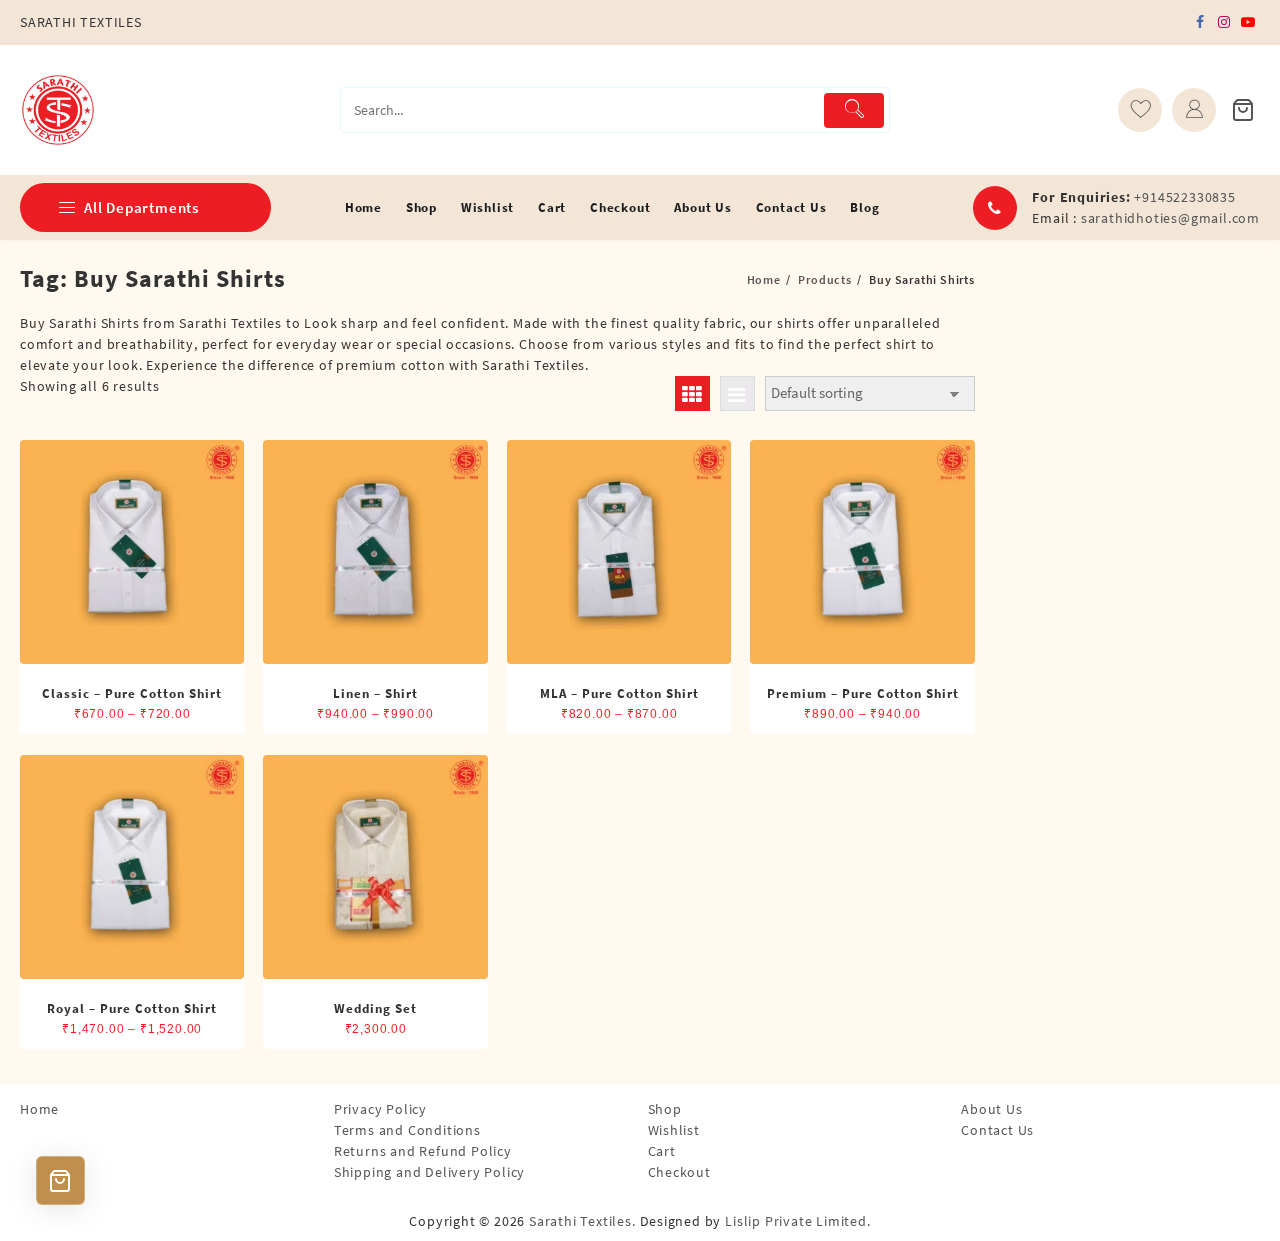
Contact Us (997, 1130)
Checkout (679, 1172)
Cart (662, 1151)
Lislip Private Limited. (797, 1221)
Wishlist (674, 1130)
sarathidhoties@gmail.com (1170, 218)
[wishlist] (1140, 110)
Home (39, 1109)
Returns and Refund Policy (423, 1151)
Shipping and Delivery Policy (429, 1172)
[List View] (737, 393)
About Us (991, 1109)
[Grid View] (692, 393)
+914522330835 (1184, 197)
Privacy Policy (380, 1109)
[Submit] (854, 110)
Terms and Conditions (407, 1130)
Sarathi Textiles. (582, 1221)
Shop (665, 1109)
